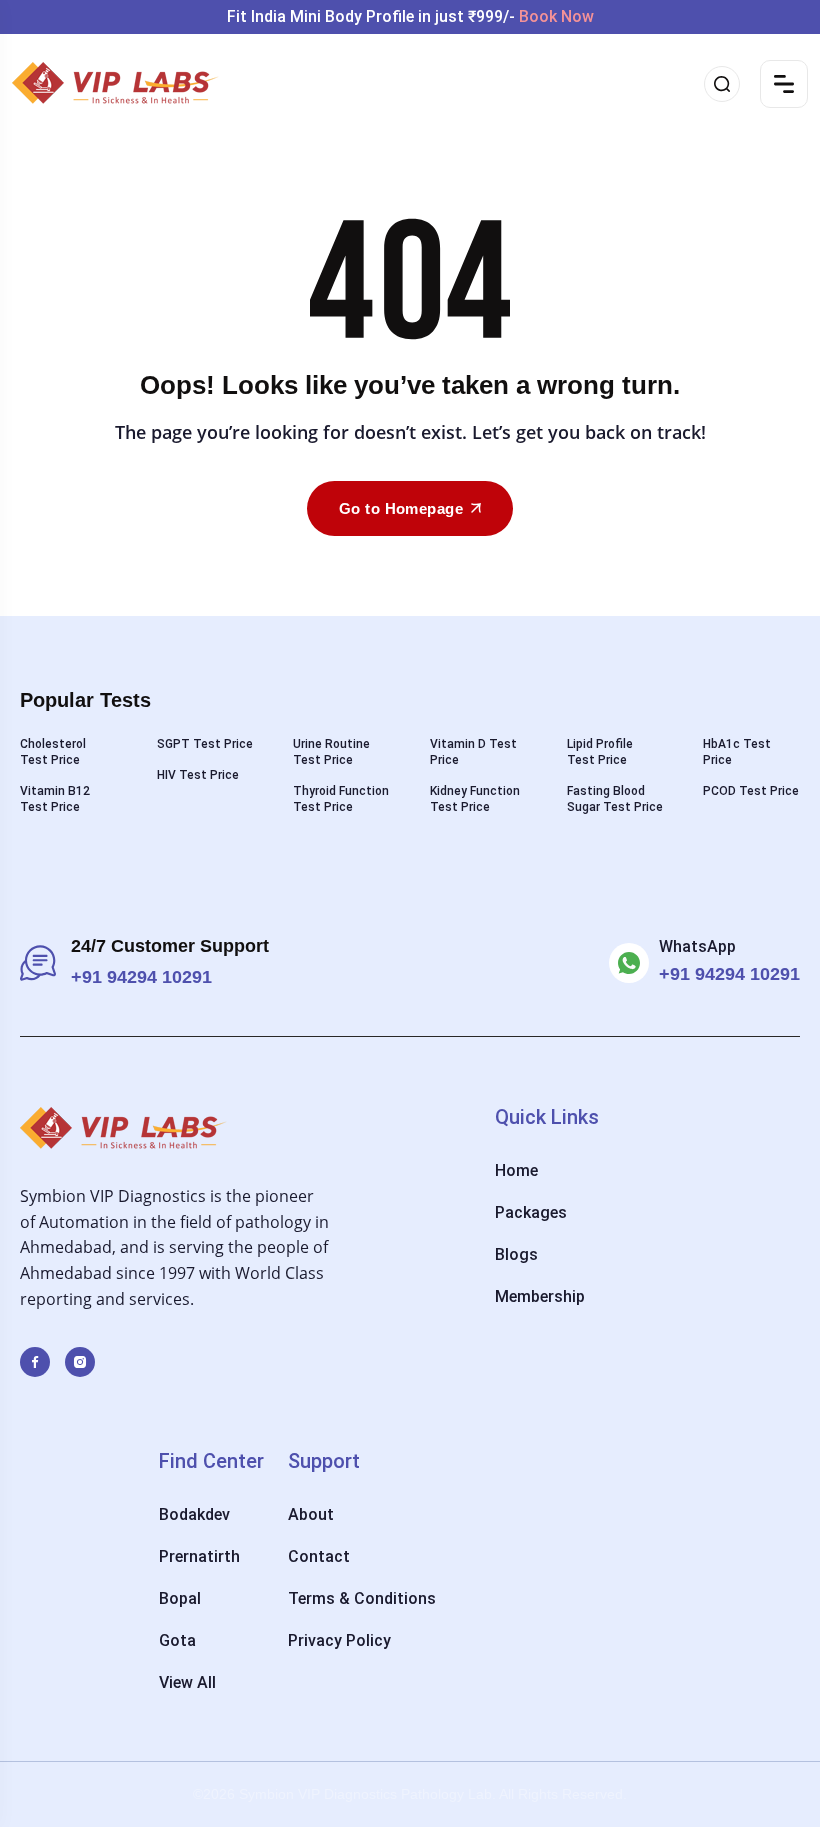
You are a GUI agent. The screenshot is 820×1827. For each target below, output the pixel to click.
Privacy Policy (339, 1640)
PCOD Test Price (751, 791)
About (311, 1514)
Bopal (180, 1598)
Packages (531, 1212)
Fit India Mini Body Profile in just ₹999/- (410, 16)
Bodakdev (194, 1514)
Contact (319, 1556)
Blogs (516, 1254)
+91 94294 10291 (729, 974)
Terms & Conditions (362, 1598)
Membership (540, 1296)
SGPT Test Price (205, 744)
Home (516, 1170)
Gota (177, 1640)
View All (187, 1682)
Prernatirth (199, 1556)
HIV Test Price (198, 775)
